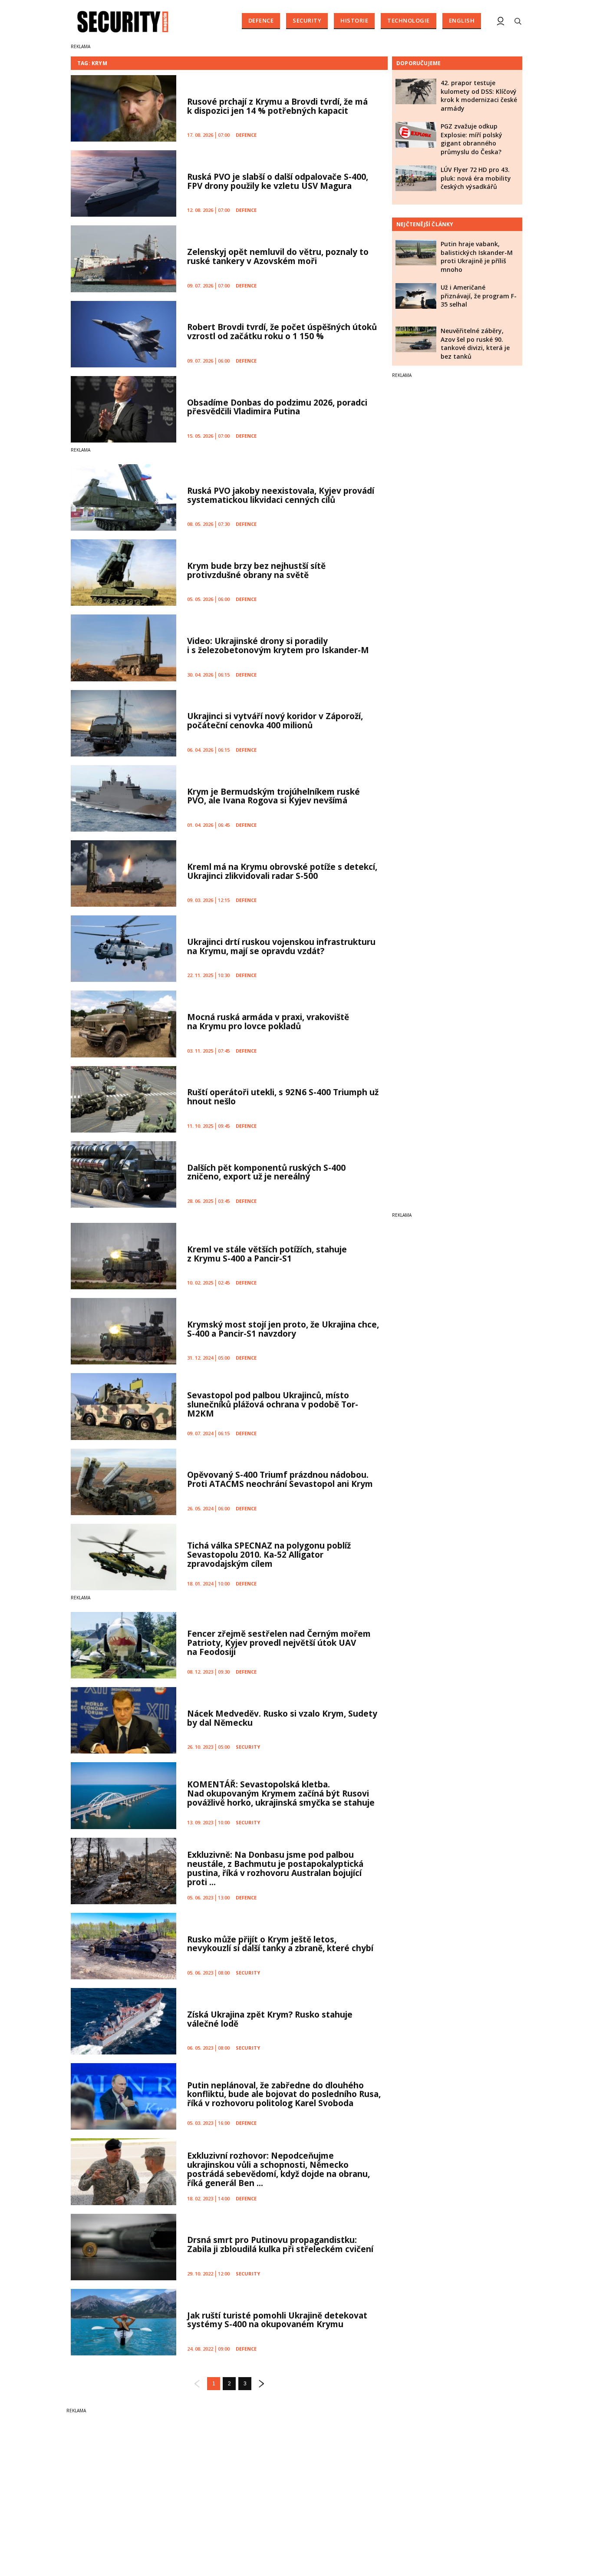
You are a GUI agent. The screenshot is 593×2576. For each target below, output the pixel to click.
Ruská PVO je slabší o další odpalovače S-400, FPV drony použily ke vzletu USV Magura (278, 181)
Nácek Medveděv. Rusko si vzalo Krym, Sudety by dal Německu (282, 1718)
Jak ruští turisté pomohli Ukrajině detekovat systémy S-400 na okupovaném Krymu (277, 2320)
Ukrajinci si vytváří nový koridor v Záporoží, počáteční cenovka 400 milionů (275, 721)
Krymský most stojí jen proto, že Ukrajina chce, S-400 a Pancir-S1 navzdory (283, 1329)
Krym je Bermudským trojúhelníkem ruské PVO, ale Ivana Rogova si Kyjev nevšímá (273, 796)
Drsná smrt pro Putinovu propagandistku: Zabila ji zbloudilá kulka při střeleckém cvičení (280, 2244)
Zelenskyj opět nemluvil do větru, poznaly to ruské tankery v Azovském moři (278, 256)
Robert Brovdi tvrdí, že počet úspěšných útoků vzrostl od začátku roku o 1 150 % (282, 332)
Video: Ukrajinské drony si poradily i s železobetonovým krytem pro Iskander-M (278, 646)
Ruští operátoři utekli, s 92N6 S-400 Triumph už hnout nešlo (283, 1097)
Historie (354, 20)
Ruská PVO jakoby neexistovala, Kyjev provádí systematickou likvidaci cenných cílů (281, 495)
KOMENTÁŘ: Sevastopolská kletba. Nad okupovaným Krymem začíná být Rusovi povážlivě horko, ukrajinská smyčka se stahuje (281, 1793)
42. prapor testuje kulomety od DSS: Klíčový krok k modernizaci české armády (479, 96)
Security (307, 20)
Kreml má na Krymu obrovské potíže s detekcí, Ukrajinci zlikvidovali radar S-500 (282, 871)
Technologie (409, 20)
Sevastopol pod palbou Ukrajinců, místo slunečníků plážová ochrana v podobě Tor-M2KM (273, 1404)
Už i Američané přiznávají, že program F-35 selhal (479, 296)
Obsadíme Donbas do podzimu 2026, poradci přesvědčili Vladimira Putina (277, 407)
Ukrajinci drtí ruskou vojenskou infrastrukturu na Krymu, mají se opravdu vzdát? (281, 946)
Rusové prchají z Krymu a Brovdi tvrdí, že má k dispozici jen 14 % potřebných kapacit (277, 106)
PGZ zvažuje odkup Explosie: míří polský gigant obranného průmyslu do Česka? (471, 139)
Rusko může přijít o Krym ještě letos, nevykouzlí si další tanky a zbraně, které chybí (280, 1944)
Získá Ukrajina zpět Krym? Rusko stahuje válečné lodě (270, 2019)
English (462, 20)
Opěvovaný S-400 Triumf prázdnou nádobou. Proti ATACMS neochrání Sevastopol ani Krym (280, 1479)
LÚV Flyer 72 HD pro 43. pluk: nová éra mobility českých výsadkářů (476, 178)
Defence (261, 20)
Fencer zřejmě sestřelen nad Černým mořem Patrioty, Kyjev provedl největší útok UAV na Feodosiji (279, 1643)
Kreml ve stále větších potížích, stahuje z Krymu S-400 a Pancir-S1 (267, 1254)
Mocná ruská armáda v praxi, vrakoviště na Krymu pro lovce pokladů (268, 1022)
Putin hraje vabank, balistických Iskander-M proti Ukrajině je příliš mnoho (477, 257)
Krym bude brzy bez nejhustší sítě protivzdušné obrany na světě (256, 570)
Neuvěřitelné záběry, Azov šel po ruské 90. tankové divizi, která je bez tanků (475, 343)
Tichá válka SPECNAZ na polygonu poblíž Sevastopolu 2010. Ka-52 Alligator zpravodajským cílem (269, 1555)
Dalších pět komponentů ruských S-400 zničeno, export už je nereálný (266, 1172)
